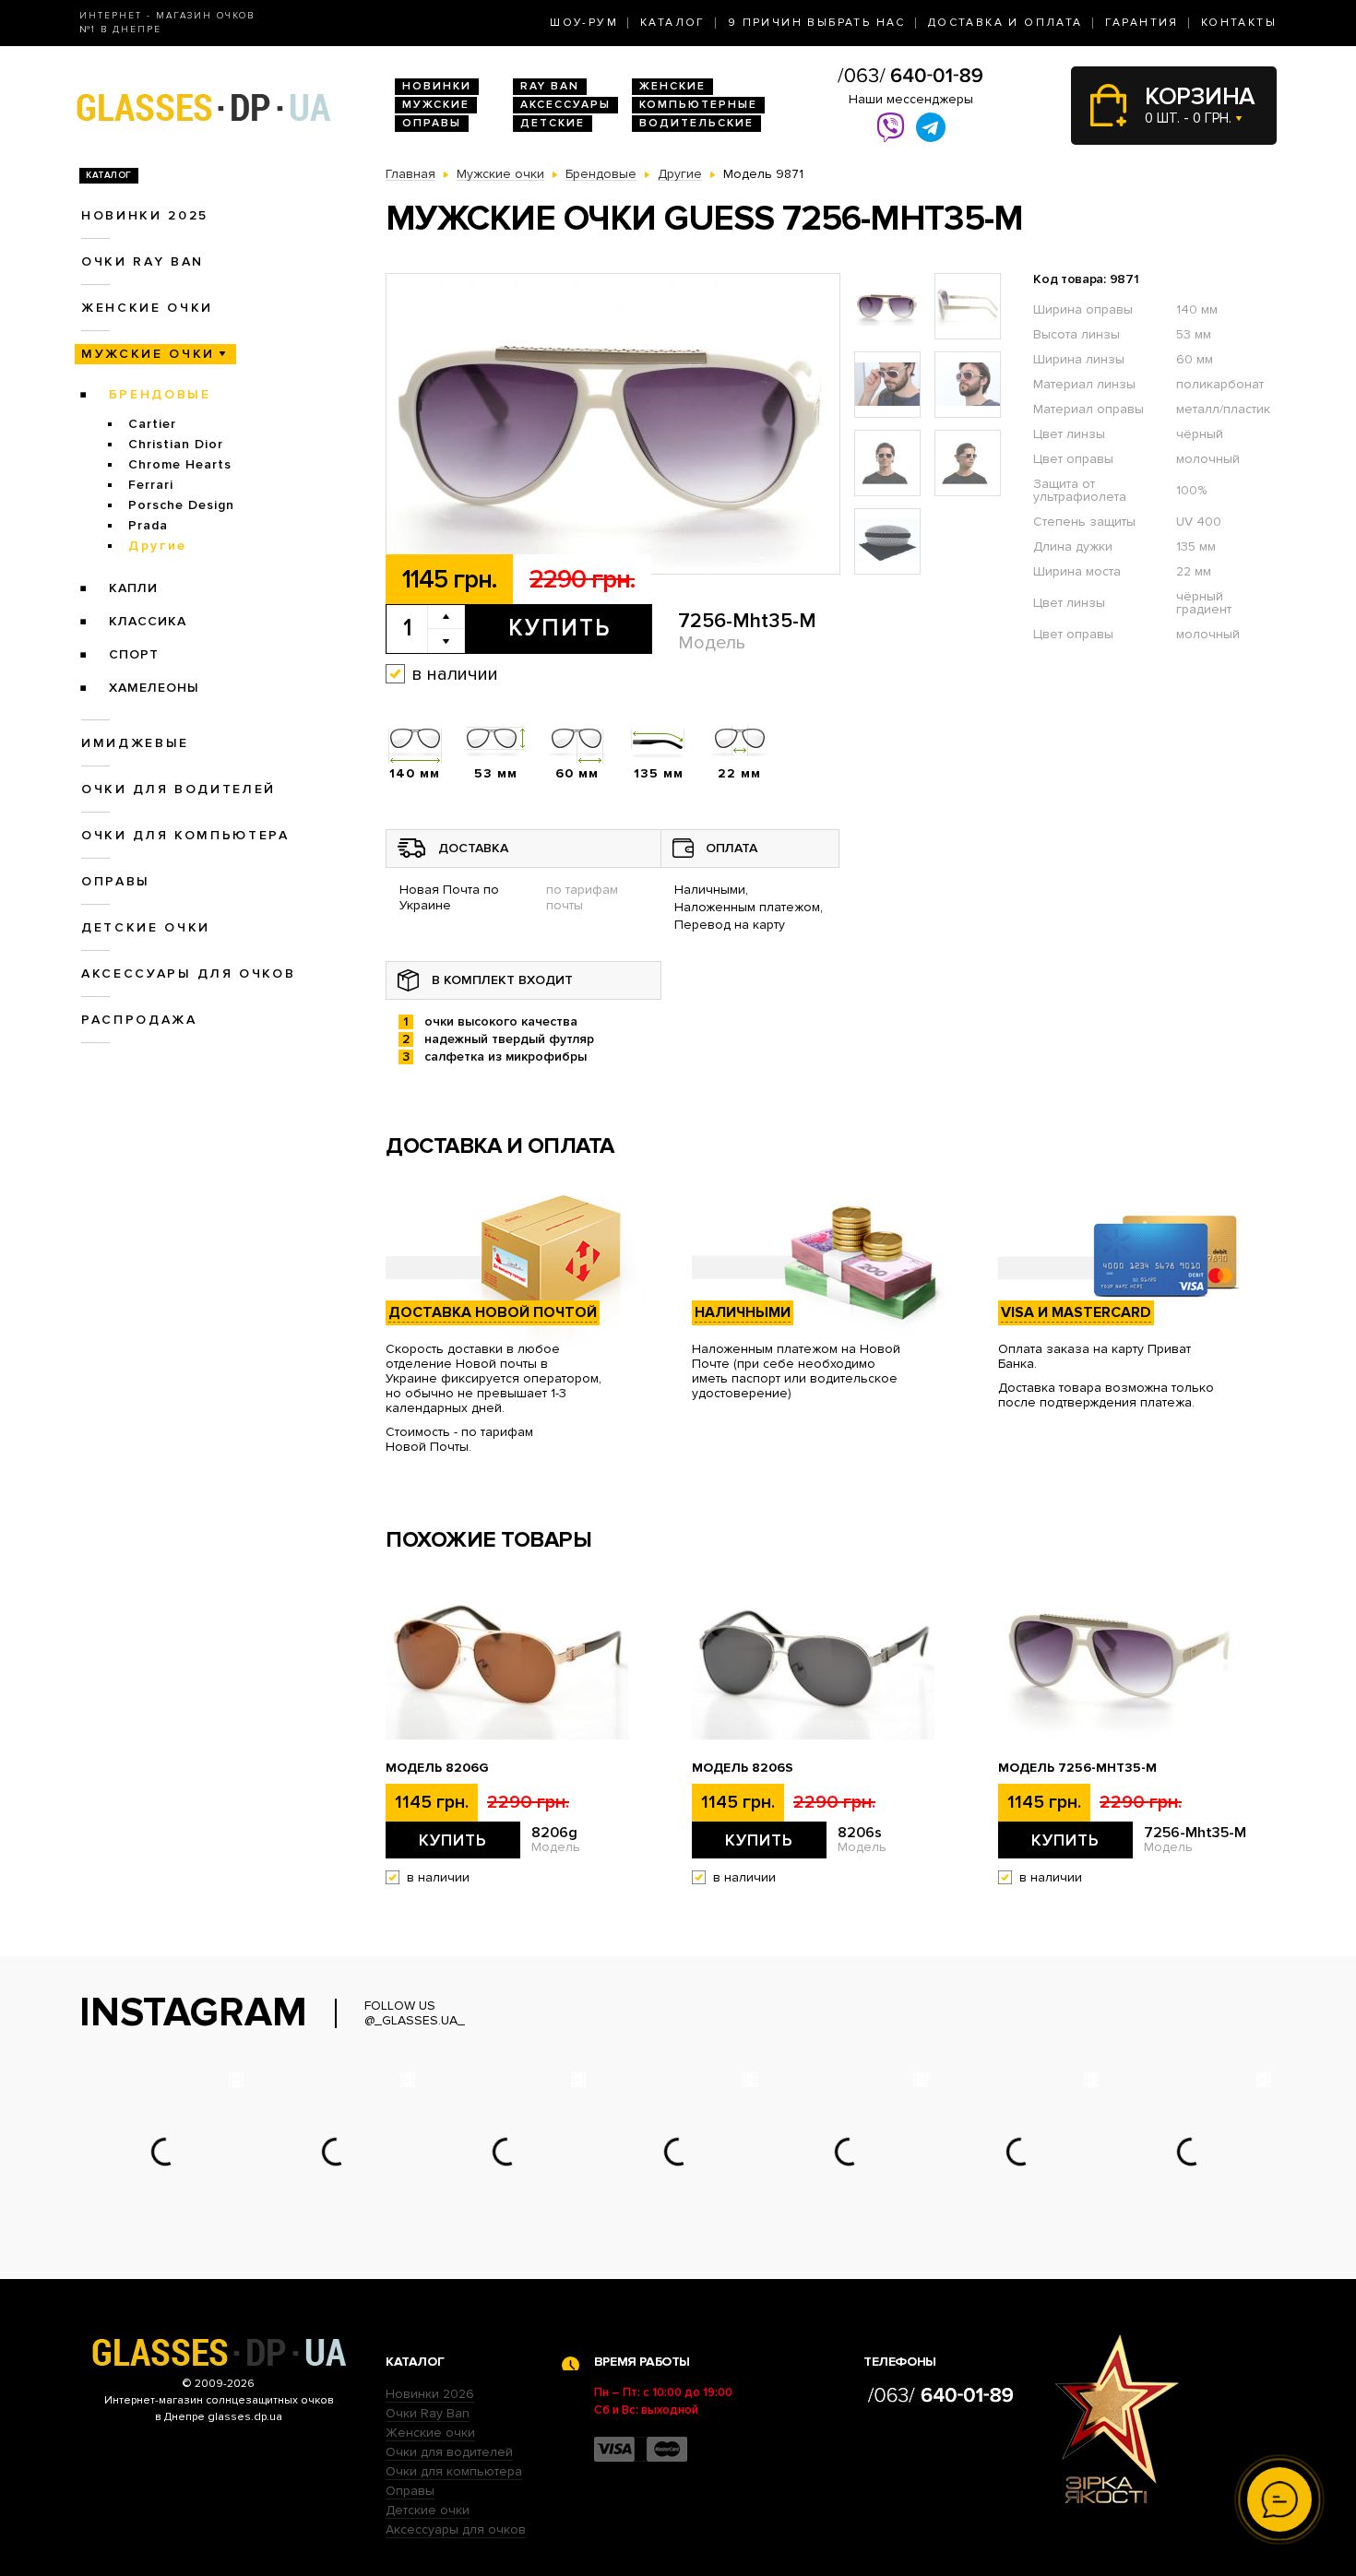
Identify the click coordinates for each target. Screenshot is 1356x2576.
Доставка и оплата (1005, 23)
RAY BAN (550, 86)
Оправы (432, 123)
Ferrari (151, 485)
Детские (553, 123)
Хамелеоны (154, 688)
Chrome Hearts (180, 464)
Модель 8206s (743, 1768)
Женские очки (147, 308)
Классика (148, 621)
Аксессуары (565, 105)
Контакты (1239, 23)
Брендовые (160, 394)
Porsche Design (181, 505)
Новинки (437, 86)
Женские (672, 86)
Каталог (673, 23)
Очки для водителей (178, 789)
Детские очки (146, 927)
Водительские (696, 123)
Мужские (436, 105)
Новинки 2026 (430, 2394)
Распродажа (139, 1020)
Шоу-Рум (584, 23)
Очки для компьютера (185, 835)
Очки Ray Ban (428, 2413)
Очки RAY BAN (143, 261)
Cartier (152, 424)
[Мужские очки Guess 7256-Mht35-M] (613, 425)
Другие (158, 546)
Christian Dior (176, 444)
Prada (148, 525)
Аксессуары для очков (188, 973)
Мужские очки (148, 354)
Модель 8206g (437, 1768)
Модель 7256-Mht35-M (1077, 1768)
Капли (133, 588)
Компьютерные (698, 105)
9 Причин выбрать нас (817, 23)
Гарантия (1142, 23)
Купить (559, 628)
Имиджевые (135, 743)
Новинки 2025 (145, 215)
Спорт (134, 654)
